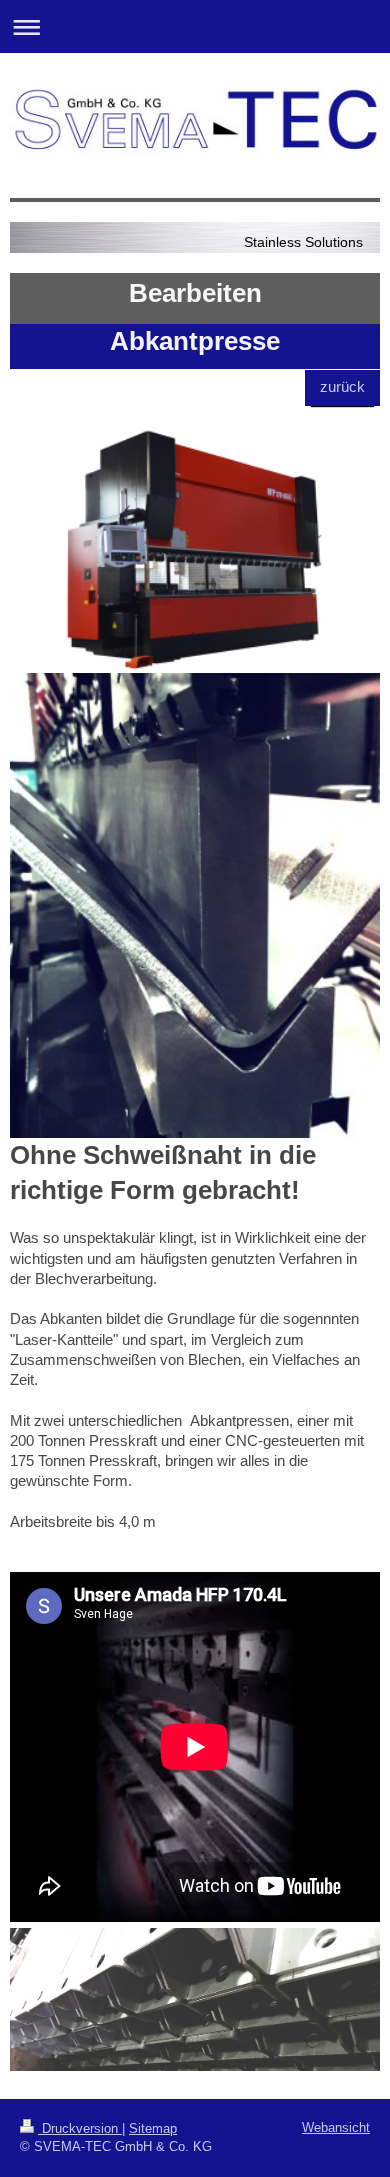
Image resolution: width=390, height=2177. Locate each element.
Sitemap (153, 2128)
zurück (342, 386)
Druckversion (80, 2128)
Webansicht (336, 2127)
